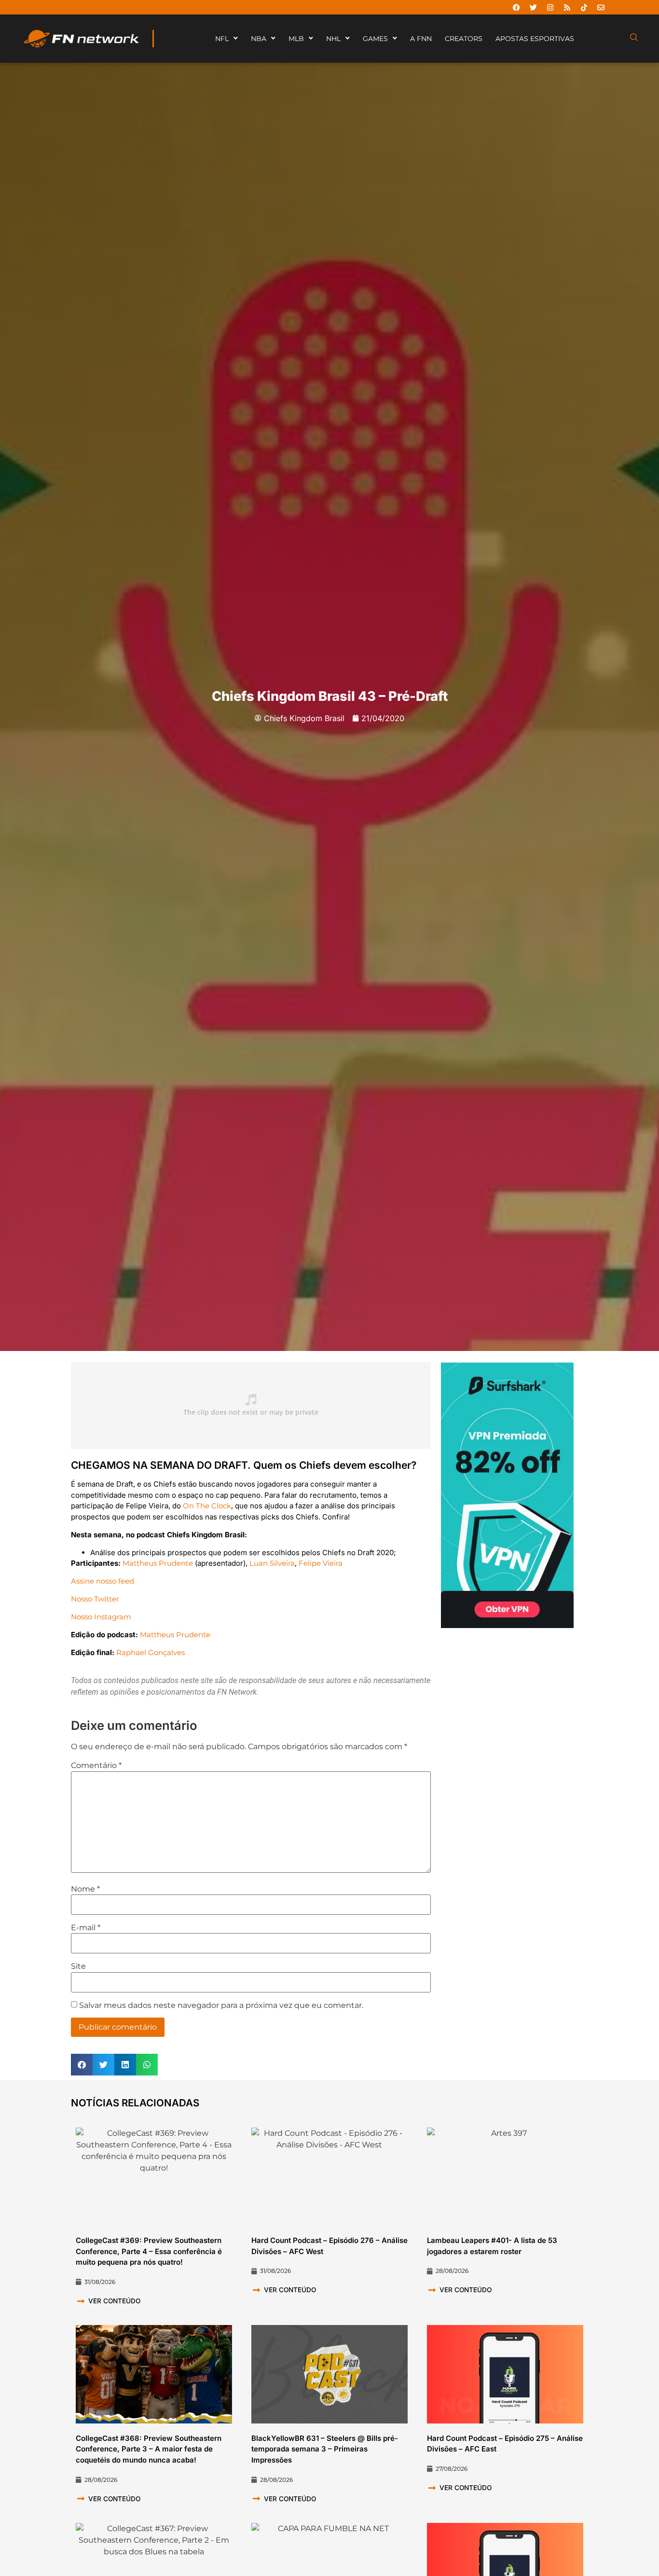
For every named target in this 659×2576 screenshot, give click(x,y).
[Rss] (567, 7)
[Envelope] (601, 7)
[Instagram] (550, 7)
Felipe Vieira (321, 1563)
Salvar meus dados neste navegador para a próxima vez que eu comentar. (221, 2005)
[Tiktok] (584, 7)
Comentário (96, 1766)
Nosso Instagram (101, 1617)
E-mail (86, 1928)
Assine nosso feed (103, 1581)
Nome (85, 1889)
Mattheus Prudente (158, 1563)
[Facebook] (516, 7)
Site (78, 1966)
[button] (82, 2065)
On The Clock (207, 1506)
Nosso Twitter (95, 1599)
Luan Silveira (272, 1563)
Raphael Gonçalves (151, 1652)
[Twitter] (533, 7)
